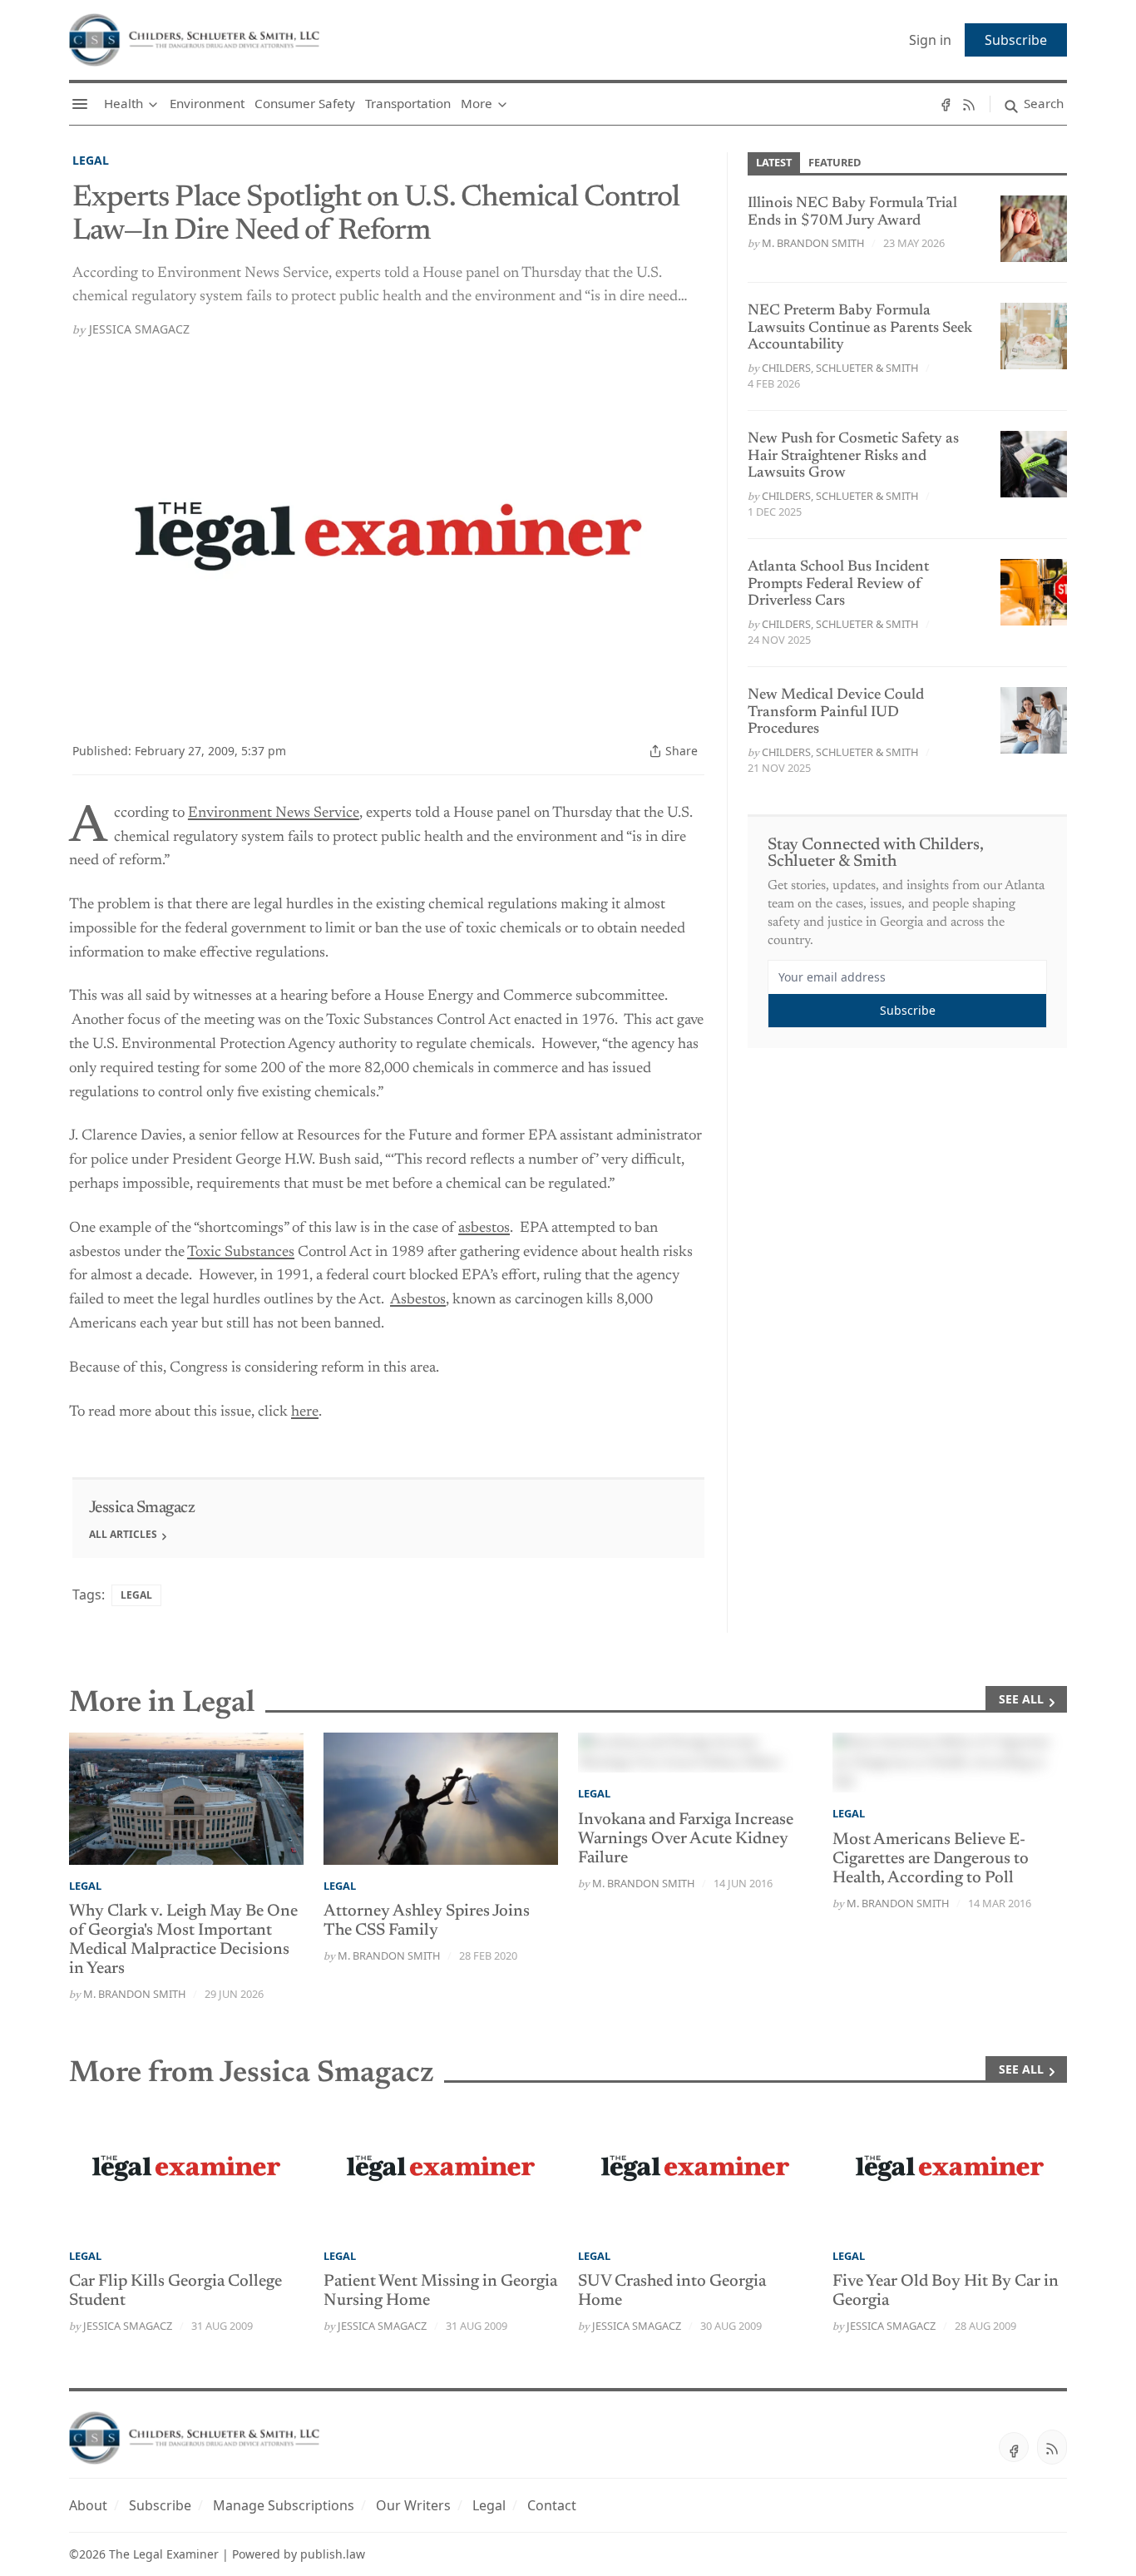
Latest (774, 162)
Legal (91, 160)
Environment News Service (274, 813)
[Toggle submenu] (153, 104)
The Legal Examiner (164, 2554)
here (305, 1412)
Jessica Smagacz (139, 329)
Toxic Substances (241, 1253)
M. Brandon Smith (813, 243)
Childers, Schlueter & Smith (840, 368)
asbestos (484, 1229)
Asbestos (418, 1300)
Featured (835, 162)
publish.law (333, 2554)
